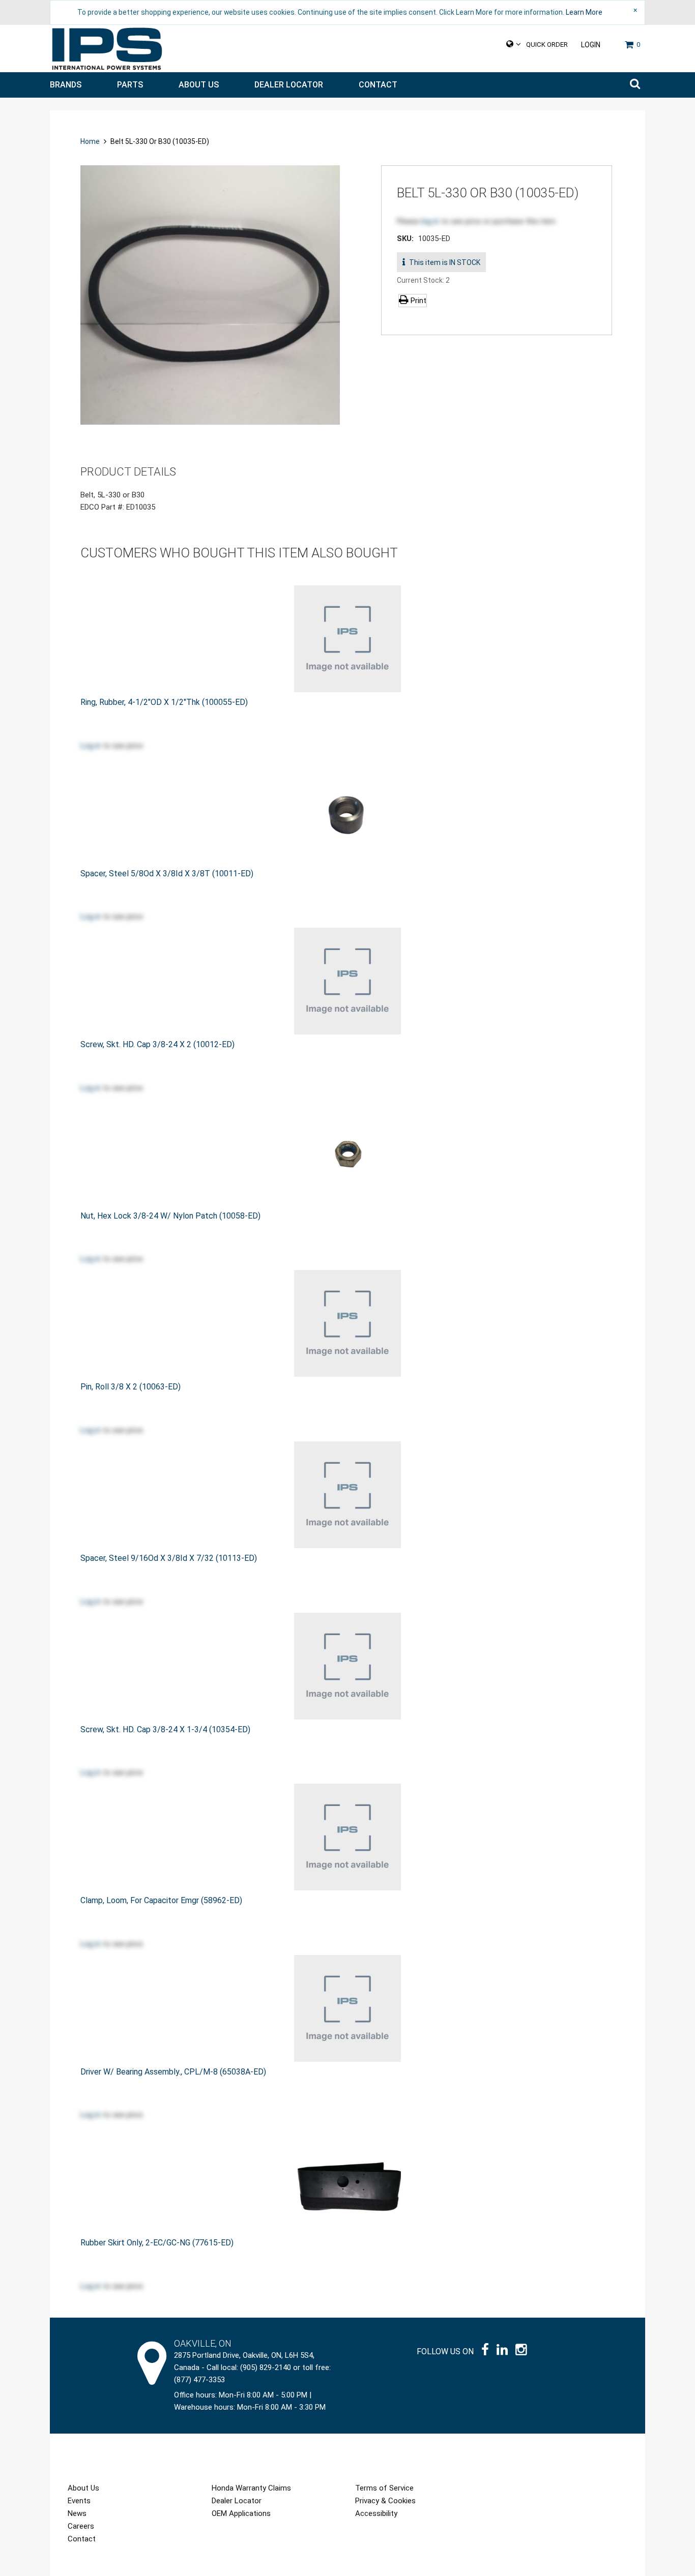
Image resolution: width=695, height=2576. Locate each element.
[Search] (635, 85)
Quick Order (547, 45)
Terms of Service (384, 2488)
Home (91, 141)
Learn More (584, 12)
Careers (81, 2526)
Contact (378, 85)
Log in (91, 746)
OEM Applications (241, 2513)
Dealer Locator (289, 85)
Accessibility (376, 2513)
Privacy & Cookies (385, 2501)
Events (79, 2501)
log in (430, 221)
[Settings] (514, 44)
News (77, 2513)
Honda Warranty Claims (251, 2488)
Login (591, 45)
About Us (199, 85)
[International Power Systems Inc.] (107, 49)
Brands (66, 85)
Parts (130, 85)
